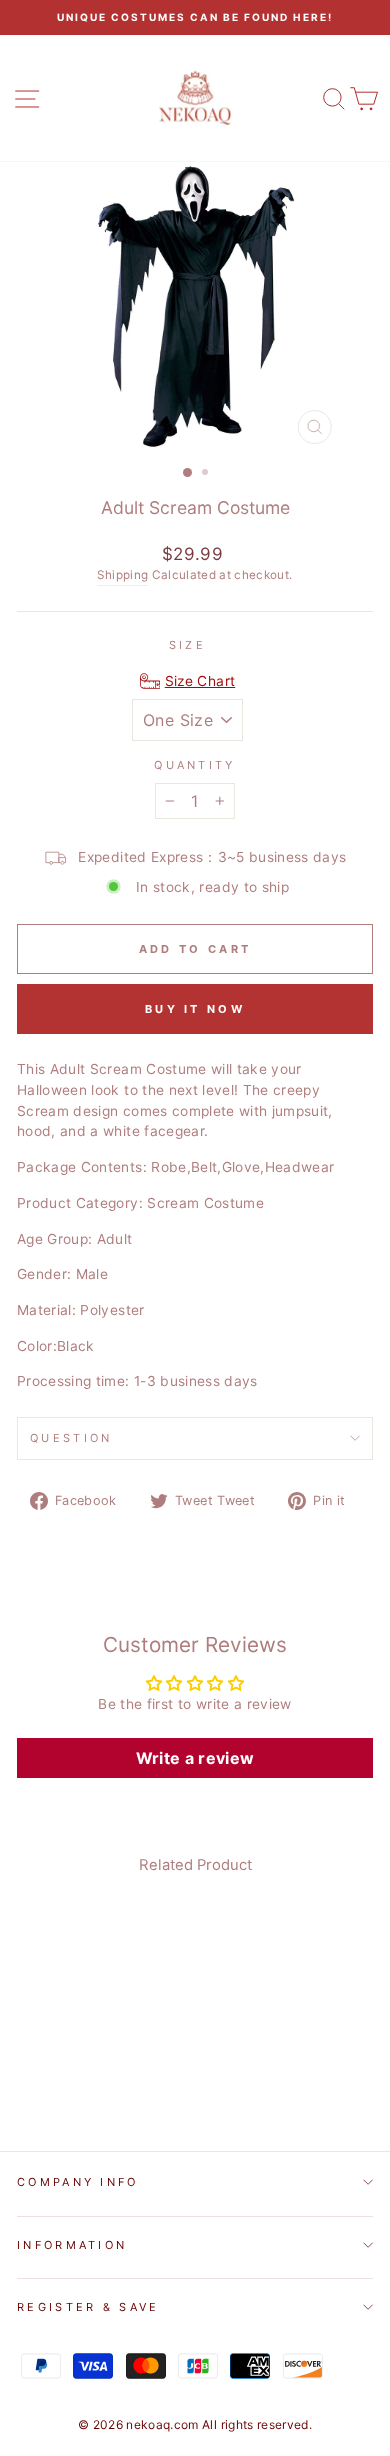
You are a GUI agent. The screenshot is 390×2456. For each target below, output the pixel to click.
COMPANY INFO (78, 2182)
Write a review (195, 1758)
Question (71, 1438)
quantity (195, 765)
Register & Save (88, 2307)
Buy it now (195, 1009)
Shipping (122, 575)
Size (187, 645)
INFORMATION (72, 2245)
